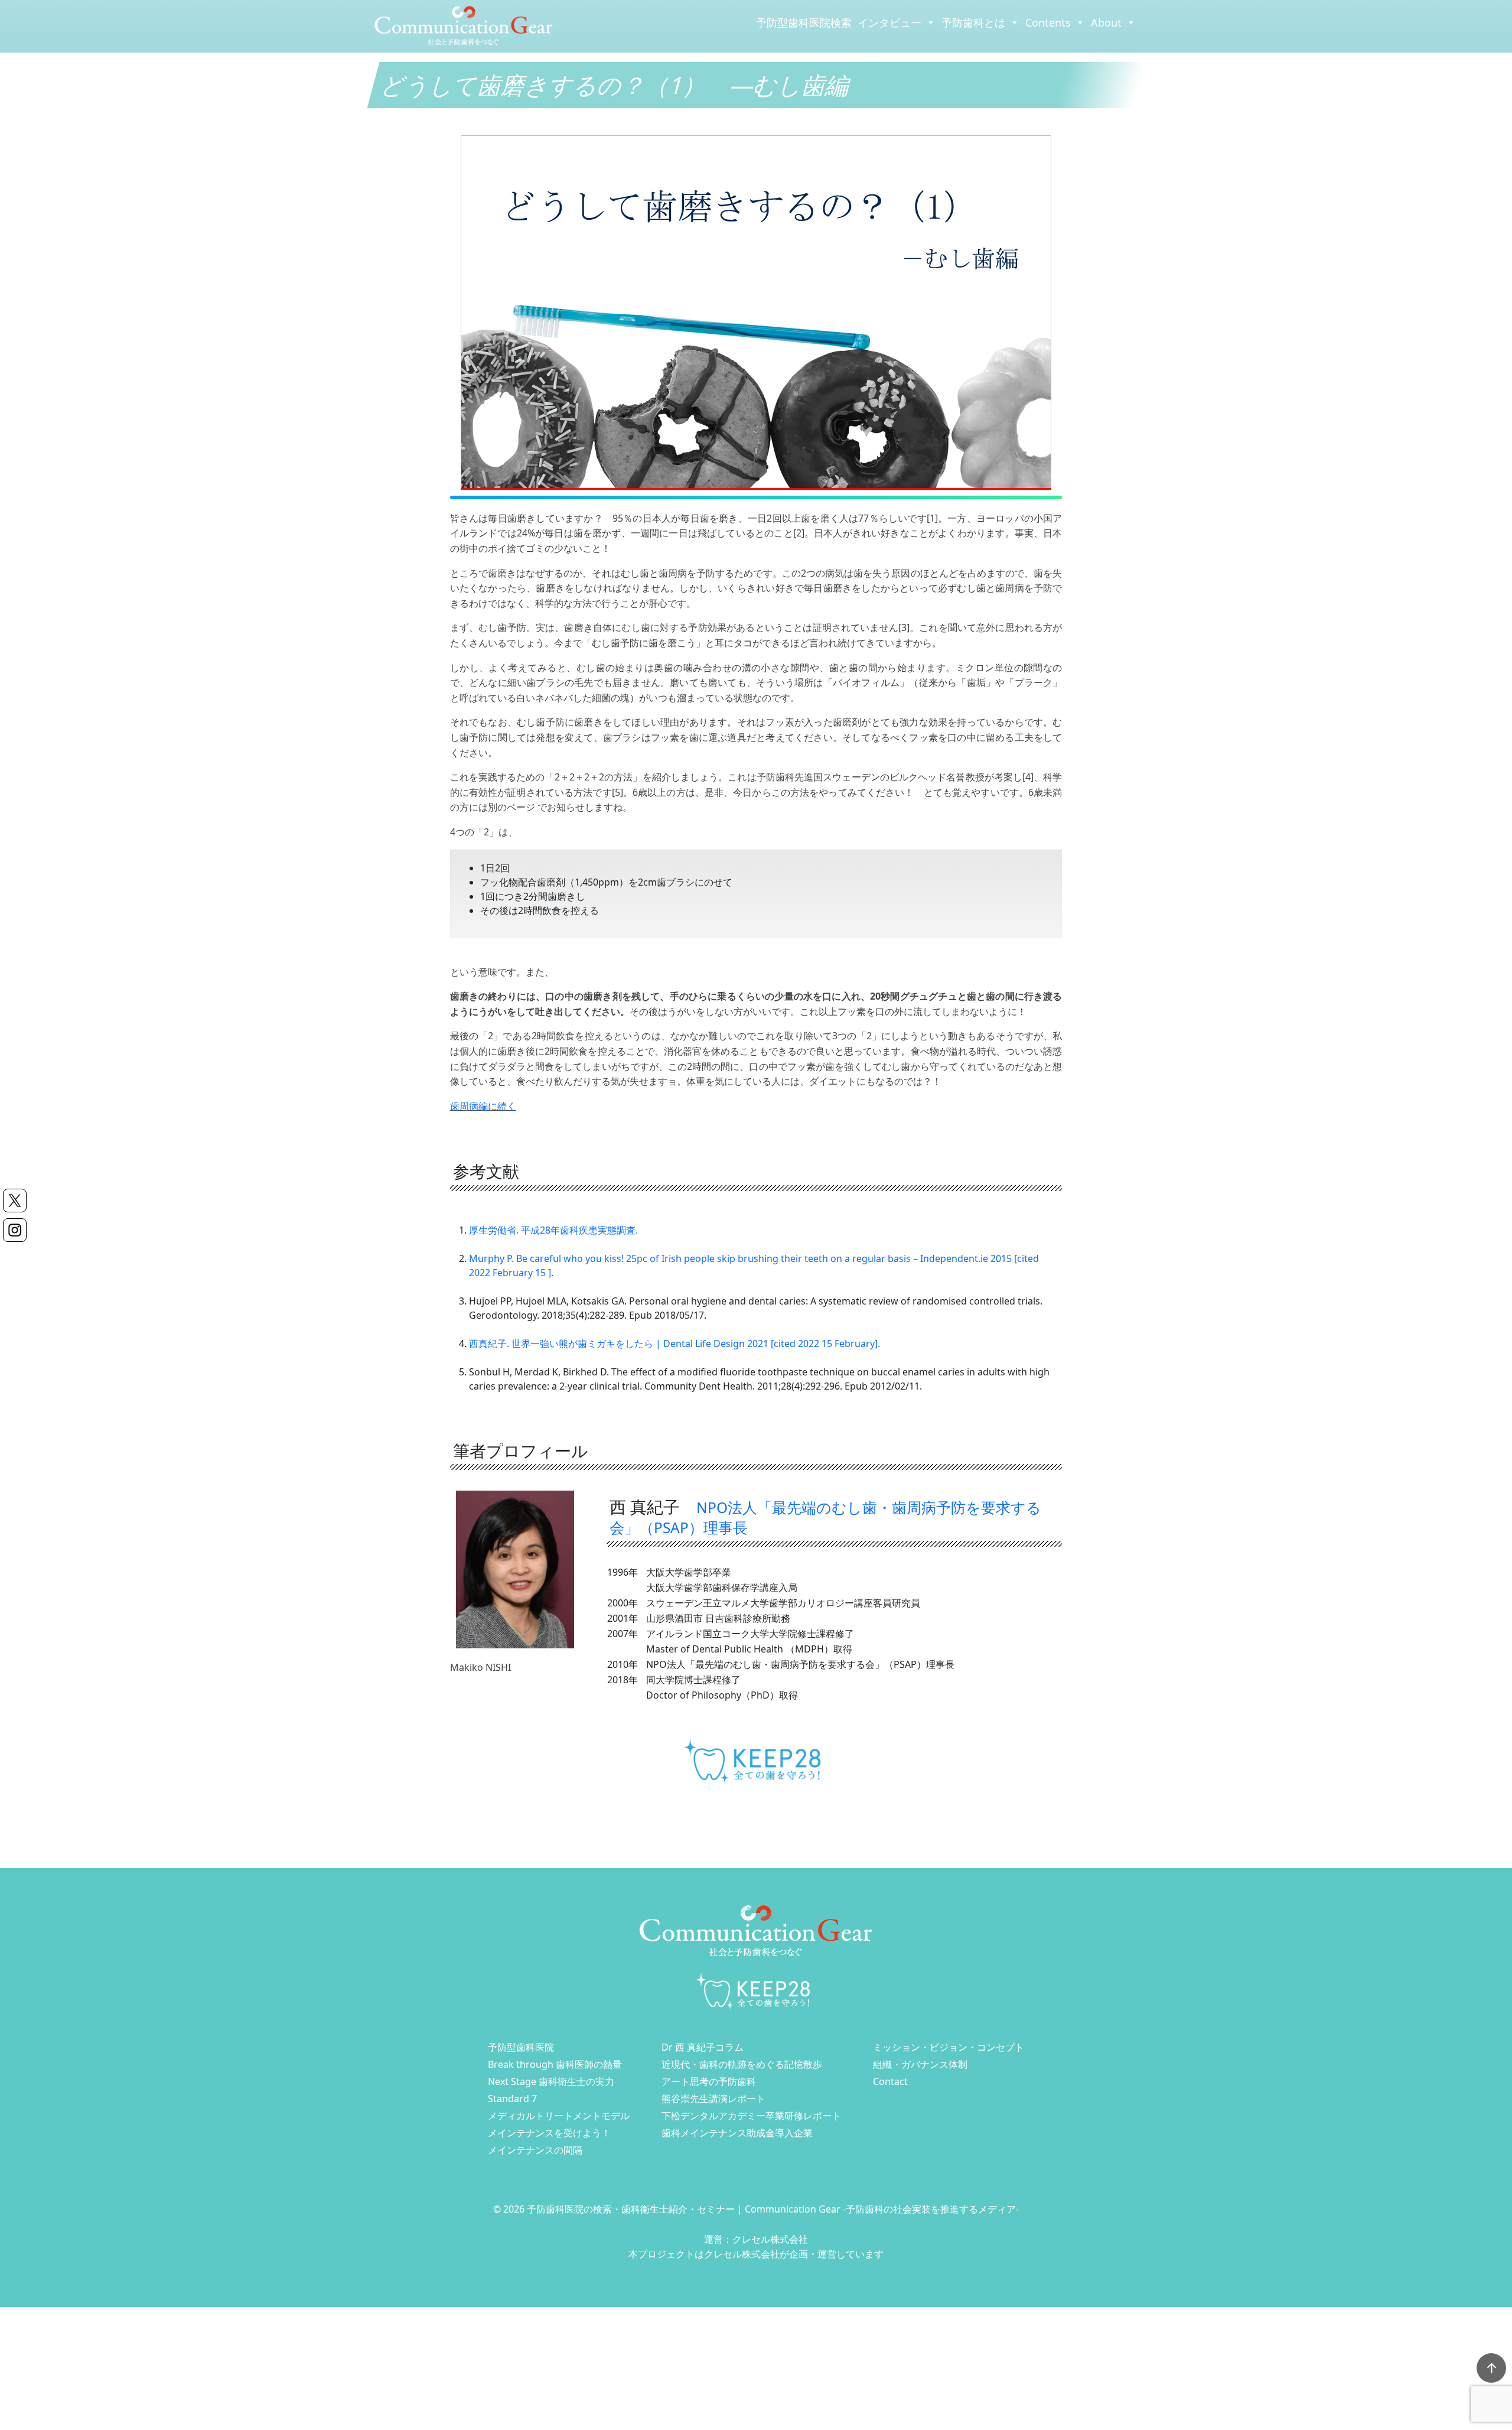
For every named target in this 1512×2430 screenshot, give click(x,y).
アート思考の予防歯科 (709, 2081)
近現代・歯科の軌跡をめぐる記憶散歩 (742, 2064)
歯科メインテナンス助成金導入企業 (737, 2133)
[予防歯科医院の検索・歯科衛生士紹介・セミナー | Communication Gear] (464, 25)
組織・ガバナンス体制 (920, 2064)
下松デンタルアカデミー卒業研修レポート (751, 2116)
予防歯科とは (973, 22)
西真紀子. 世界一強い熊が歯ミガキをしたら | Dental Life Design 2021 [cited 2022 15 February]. (674, 1344)
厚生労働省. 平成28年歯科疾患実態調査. (553, 1230)
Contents (1048, 22)
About (1106, 22)
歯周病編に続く (483, 1106)
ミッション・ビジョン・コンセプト (949, 2047)
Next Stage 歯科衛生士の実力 (551, 2081)
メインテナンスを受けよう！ (549, 2133)
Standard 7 (512, 2099)
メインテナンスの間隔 (535, 2150)
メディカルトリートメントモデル (559, 2116)
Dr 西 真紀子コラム (703, 2047)
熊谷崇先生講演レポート (713, 2099)
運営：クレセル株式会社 (756, 2239)
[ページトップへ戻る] (1491, 2368)
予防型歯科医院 (521, 2047)
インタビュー (889, 22)
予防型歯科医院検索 (804, 22)
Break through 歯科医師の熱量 (555, 2064)
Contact (890, 2081)
